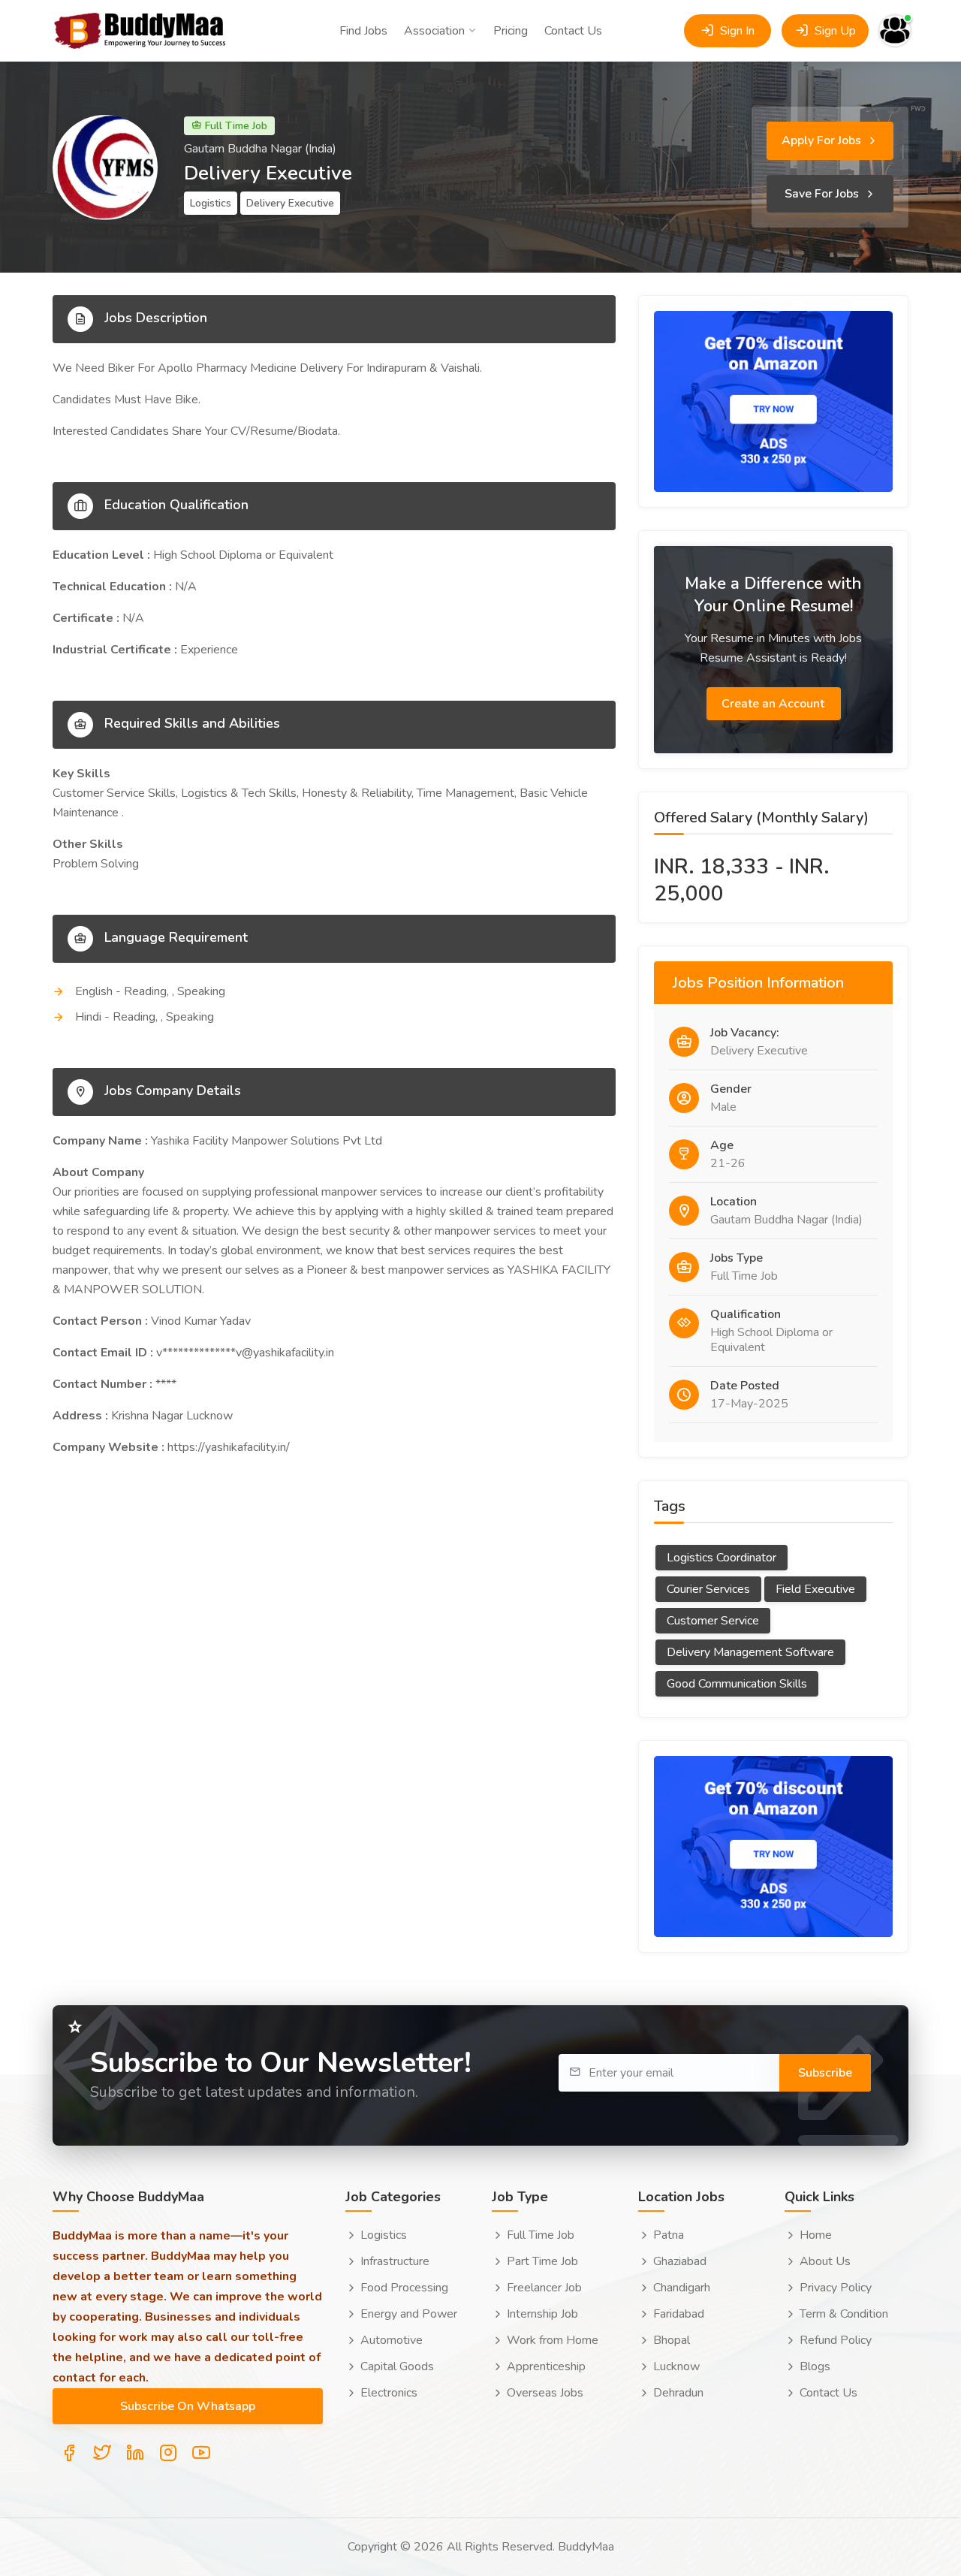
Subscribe (825, 2073)
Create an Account (774, 704)
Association (434, 31)
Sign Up (834, 31)
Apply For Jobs (823, 140)
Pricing (511, 31)
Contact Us (573, 31)
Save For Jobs (823, 194)
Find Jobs (363, 31)
